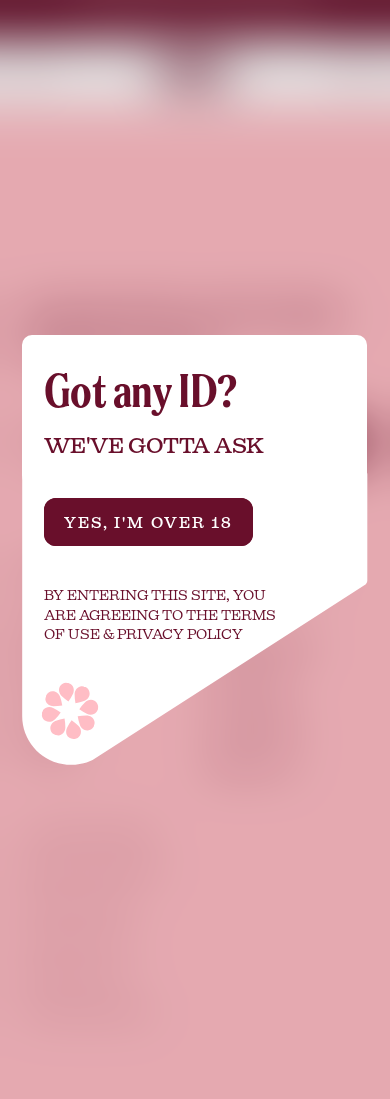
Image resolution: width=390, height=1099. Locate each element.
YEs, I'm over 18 (149, 522)
